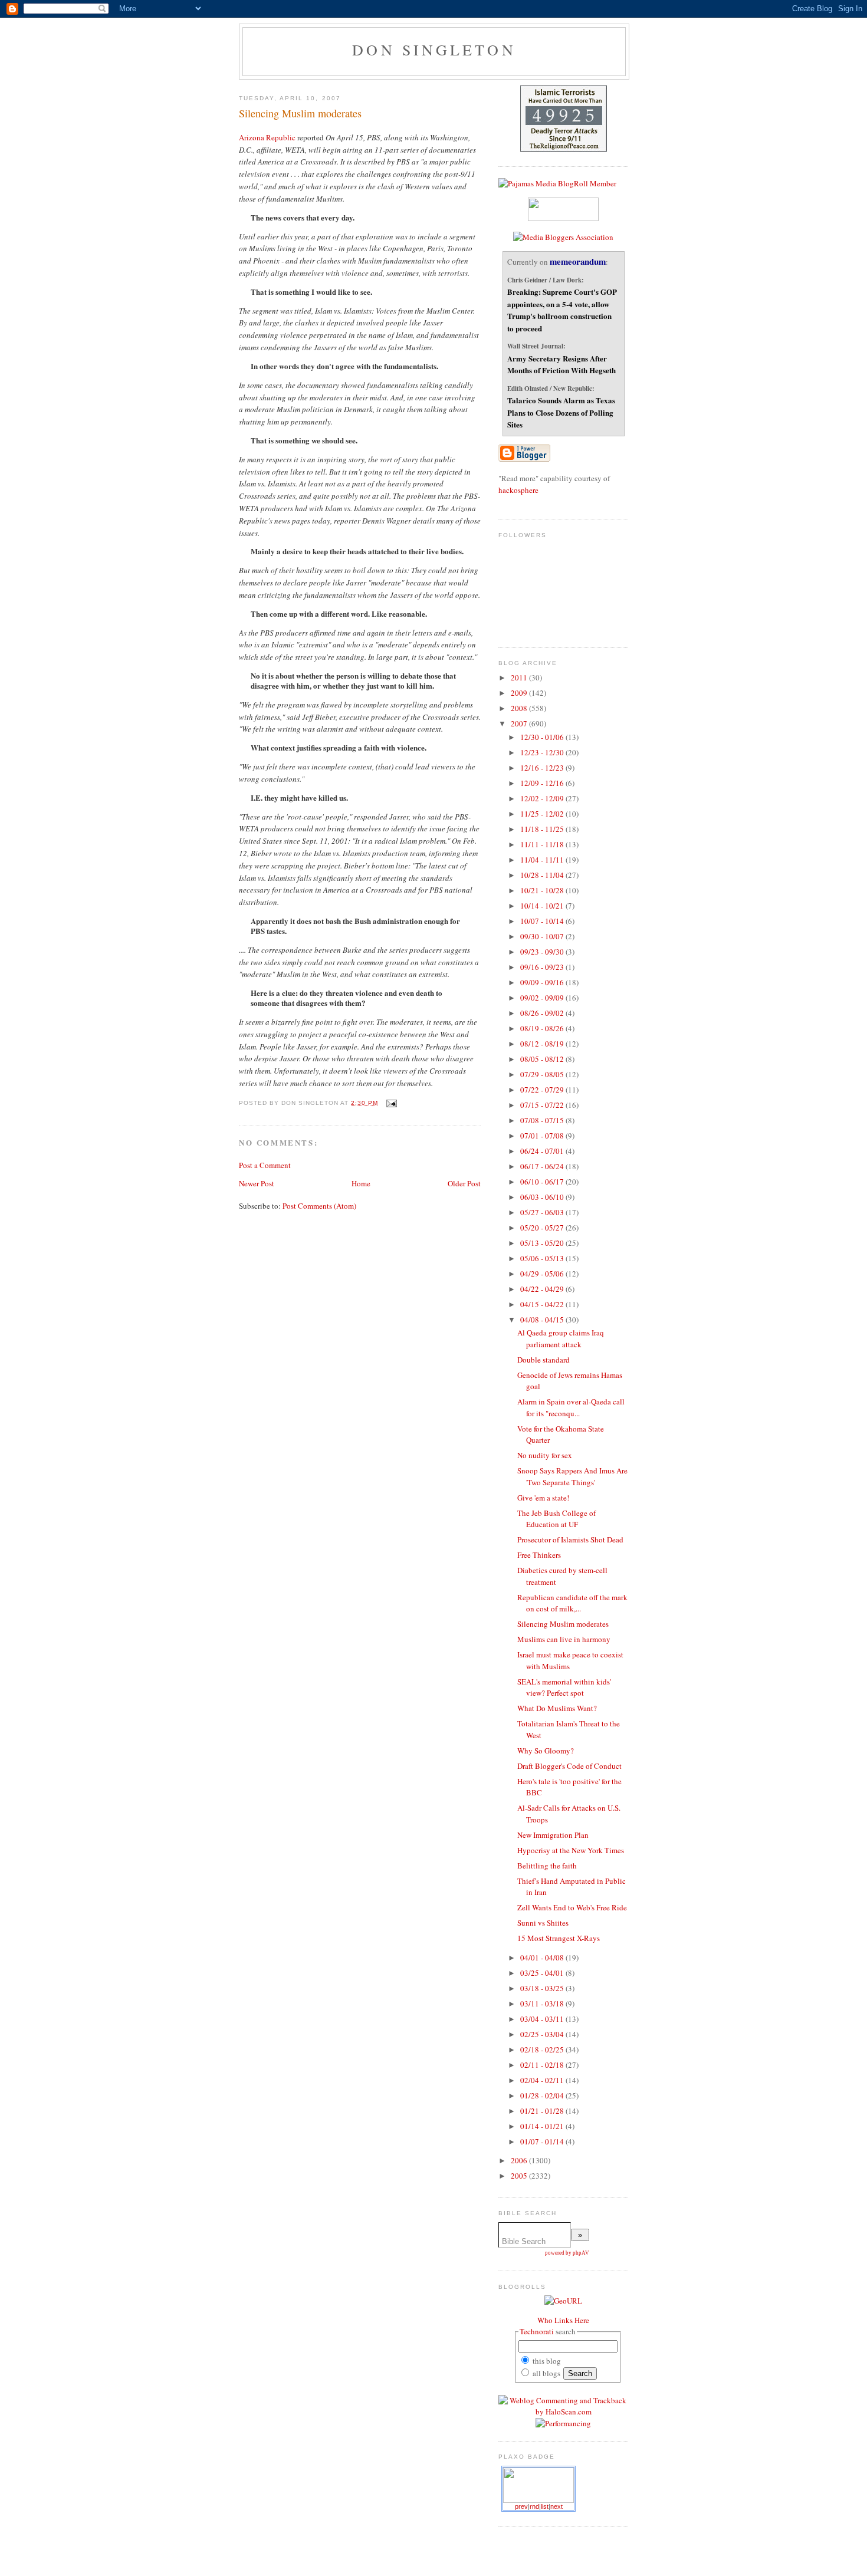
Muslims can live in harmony (564, 1639)
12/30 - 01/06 (543, 737)
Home (361, 1183)
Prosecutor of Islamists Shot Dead (570, 1539)
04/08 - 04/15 (543, 1320)
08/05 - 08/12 (543, 1059)
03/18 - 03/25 (543, 1988)
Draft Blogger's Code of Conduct (569, 1766)
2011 (520, 677)
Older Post (464, 1183)
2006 (520, 2160)
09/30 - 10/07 (543, 936)
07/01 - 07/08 (543, 1136)
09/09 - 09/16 (543, 982)
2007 (520, 723)
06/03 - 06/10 (543, 1197)
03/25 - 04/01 (543, 1973)
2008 (520, 708)
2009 (520, 693)
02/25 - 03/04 (543, 2034)
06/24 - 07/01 (543, 1151)
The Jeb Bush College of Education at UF (556, 1519)
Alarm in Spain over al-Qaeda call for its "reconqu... (571, 1407)
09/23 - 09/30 (543, 952)
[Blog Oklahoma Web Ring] (538, 2485)
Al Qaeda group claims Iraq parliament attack (561, 1338)
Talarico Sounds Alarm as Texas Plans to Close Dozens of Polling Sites (561, 412)
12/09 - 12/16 (543, 783)
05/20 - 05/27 (543, 1228)
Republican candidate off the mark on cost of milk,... (572, 1603)
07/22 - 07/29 (543, 1090)
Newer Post (257, 1183)
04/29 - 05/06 (543, 1274)
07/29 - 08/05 (543, 1074)
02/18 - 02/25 (543, 2049)
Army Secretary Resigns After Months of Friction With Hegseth (561, 364)
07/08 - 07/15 (543, 1120)
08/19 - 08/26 (543, 1028)
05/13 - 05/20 (543, 1243)
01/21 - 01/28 (543, 2111)
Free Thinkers (539, 1555)
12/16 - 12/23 (543, 768)
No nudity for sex (545, 1455)
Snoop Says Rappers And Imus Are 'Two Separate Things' (572, 1476)
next (556, 2506)
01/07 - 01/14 (543, 2141)
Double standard (543, 1360)
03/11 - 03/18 (543, 2003)
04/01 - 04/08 (543, 1958)
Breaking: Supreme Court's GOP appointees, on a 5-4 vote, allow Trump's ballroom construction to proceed (562, 310)
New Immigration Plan (553, 1835)
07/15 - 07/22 (543, 1105)
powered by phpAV (567, 2253)
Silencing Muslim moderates (300, 113)
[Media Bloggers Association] (563, 237)
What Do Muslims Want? (557, 1708)
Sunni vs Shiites (543, 1923)
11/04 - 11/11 (543, 860)
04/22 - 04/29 (543, 1289)
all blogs (546, 2373)
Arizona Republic (267, 137)
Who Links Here (563, 2320)
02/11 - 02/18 (543, 2065)
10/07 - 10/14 (543, 921)
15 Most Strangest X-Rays (559, 1938)
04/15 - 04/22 (543, 1304)
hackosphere (518, 490)
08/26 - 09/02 (543, 1013)
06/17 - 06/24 (543, 1166)
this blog (546, 2361)
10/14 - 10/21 (543, 906)
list (545, 2506)
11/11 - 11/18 (543, 844)
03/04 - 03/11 (543, 2019)
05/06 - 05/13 (543, 1258)
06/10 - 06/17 (543, 1182)
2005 (520, 2176)
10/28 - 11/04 (543, 875)
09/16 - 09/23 (543, 967)
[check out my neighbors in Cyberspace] (563, 2301)
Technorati (537, 2331)
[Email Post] (390, 1103)
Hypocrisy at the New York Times (571, 1850)
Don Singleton (434, 50)
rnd (534, 2506)
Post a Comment (265, 1165)
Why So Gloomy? (546, 1751)
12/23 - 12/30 (543, 752)
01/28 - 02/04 (543, 2095)
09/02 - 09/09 (543, 998)
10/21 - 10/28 (543, 890)
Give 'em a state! (543, 1498)
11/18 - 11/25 (543, 829)
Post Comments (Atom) (319, 1206)
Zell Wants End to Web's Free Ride (572, 1907)
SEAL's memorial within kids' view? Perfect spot (564, 1687)
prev (521, 2506)
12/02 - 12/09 (543, 798)
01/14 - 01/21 (543, 2126)
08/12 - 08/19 (543, 1044)
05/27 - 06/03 (543, 1212)
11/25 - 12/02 (543, 814)
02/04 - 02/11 (543, 2080)
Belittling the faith (547, 1866)
